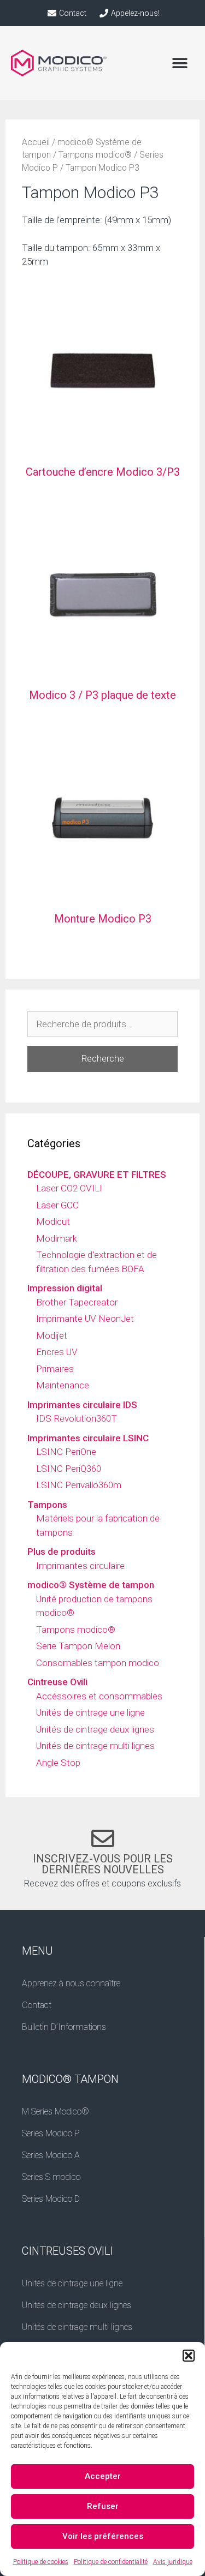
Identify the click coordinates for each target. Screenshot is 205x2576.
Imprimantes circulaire (80, 1566)
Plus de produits (61, 1551)
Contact (37, 2005)
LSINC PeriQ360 (69, 1469)
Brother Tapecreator (77, 1302)
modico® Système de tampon (91, 1585)
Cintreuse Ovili (57, 1682)
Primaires (55, 1369)
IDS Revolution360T (77, 1418)
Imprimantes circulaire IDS (82, 1405)
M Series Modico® (55, 2111)
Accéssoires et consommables (99, 1696)
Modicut (53, 1221)
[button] (189, 2356)
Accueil (36, 142)
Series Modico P (51, 2133)
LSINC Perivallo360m (79, 1485)
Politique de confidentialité (111, 2562)
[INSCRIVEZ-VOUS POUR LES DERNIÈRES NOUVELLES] (103, 1838)
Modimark (57, 1238)
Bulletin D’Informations (64, 2027)
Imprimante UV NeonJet (85, 1319)
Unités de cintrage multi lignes (95, 1746)
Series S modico (51, 2177)
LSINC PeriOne (66, 1452)
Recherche (102, 1058)
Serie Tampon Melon (78, 1646)
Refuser (103, 2506)
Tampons (47, 1505)
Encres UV (57, 1352)
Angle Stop (58, 1763)
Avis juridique (173, 2562)
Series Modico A (51, 2155)
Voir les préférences (103, 2536)
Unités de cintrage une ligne (90, 1712)
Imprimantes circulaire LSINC (88, 1438)
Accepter (103, 2476)
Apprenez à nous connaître (71, 1983)
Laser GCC (57, 1205)
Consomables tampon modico (98, 1663)
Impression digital (65, 1288)
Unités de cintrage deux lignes (95, 1729)
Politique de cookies (41, 2562)
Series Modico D (51, 2199)
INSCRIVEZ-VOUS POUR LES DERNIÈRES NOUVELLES (103, 1864)
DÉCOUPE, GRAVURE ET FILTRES (97, 1175)
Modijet (52, 1335)
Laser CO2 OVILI (69, 1188)
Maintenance (63, 1385)
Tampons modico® (95, 155)
